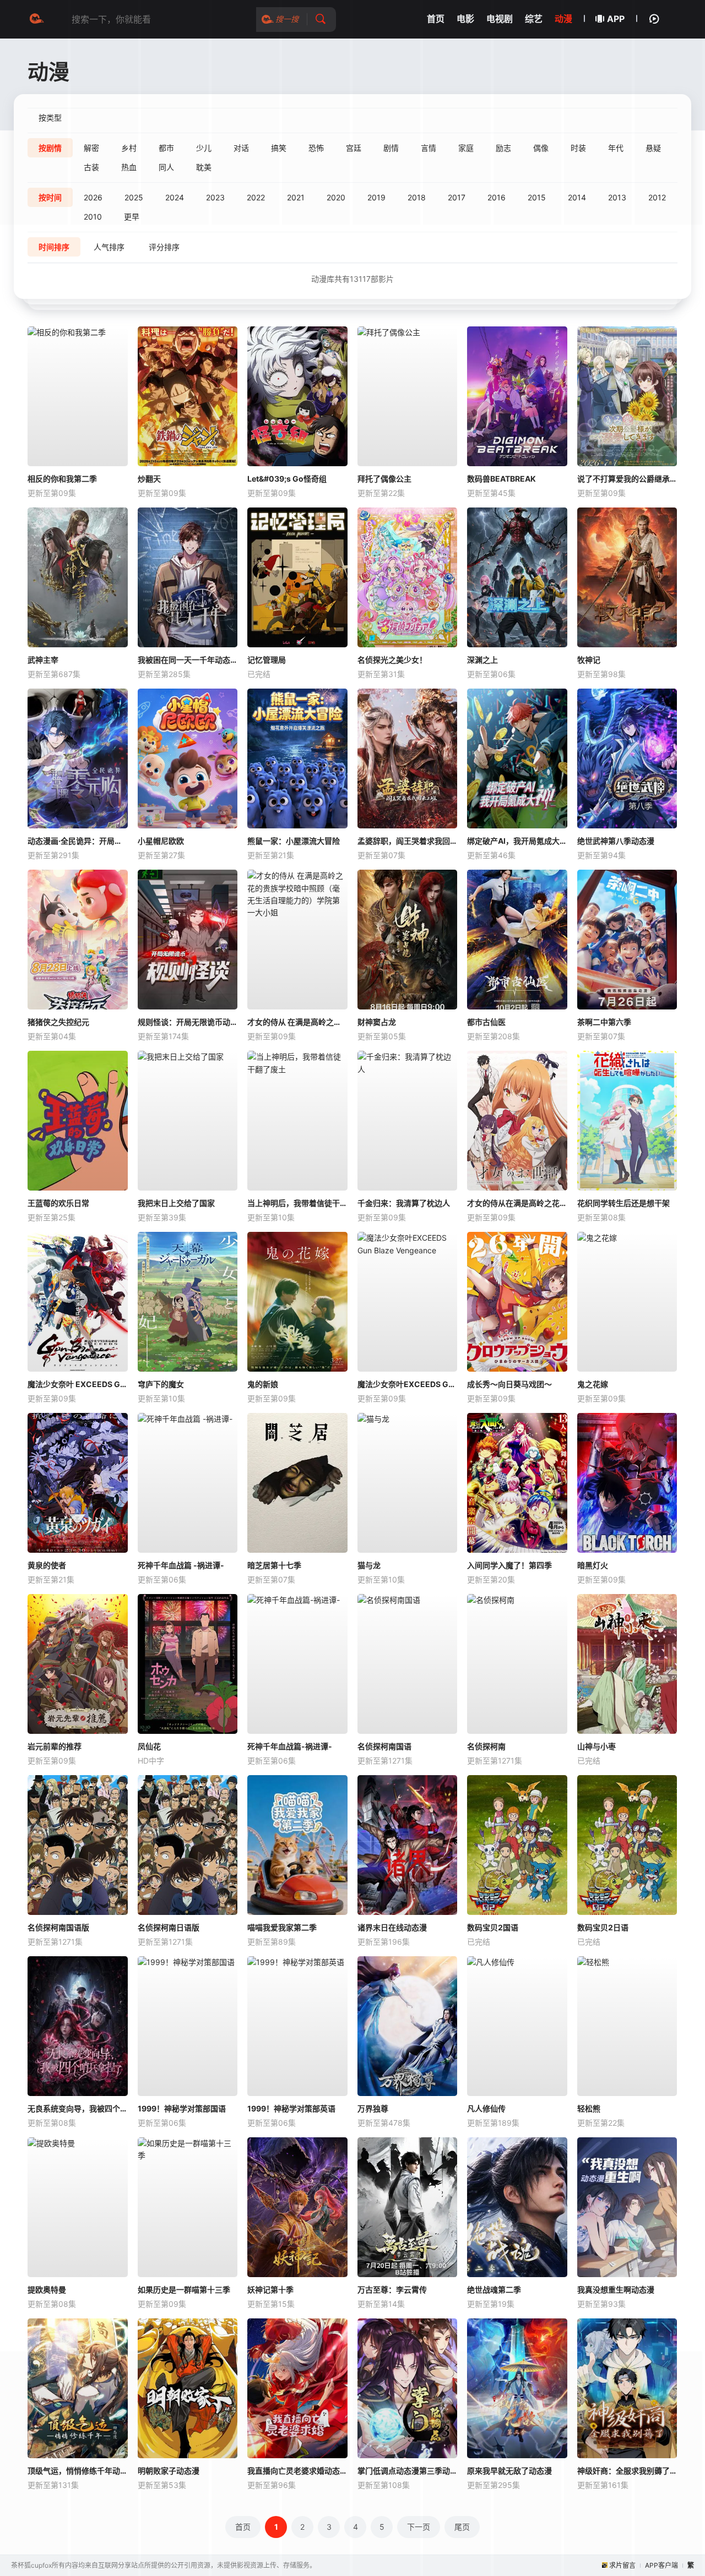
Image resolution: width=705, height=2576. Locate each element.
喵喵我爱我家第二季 (282, 1927)
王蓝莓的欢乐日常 (58, 1203)
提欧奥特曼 (47, 2290)
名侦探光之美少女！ (392, 660)
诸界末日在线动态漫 (392, 1927)
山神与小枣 (596, 1746)
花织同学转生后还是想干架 (623, 1203)
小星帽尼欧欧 (161, 841)
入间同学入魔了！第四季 (509, 1565)
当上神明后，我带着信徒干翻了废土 (297, 1203)
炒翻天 (149, 479)
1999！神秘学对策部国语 (182, 2108)
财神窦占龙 (377, 1022)
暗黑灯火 (593, 1565)
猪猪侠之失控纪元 (58, 1022)
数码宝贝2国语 (493, 1927)
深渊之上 (482, 660)
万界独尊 (373, 2108)
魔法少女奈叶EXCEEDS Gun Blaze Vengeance (408, 1384)
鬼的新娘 (263, 1384)
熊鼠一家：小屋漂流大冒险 (294, 841)
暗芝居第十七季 (274, 1565)
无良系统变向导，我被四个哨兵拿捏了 (78, 2108)
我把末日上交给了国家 (176, 1203)
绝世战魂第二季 (494, 2290)
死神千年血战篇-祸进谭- (290, 1746)
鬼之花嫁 (593, 1384)
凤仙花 (149, 1746)
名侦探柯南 (486, 1746)
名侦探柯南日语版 (169, 1927)
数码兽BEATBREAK (501, 479)
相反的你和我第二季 (62, 479)
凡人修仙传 (486, 2108)
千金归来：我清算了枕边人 (404, 1203)
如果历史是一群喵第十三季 (184, 2290)
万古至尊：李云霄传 (392, 2290)
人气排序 (109, 247)
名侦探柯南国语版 (58, 1927)
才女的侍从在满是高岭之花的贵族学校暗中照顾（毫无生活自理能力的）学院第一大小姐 (517, 1203)
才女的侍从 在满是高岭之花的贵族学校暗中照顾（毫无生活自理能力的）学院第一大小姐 (297, 1022)
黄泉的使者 (47, 1565)
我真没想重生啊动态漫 (616, 2290)
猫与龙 (369, 1565)
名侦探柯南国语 (384, 1746)
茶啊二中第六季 (604, 1022)
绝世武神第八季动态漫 (616, 841)
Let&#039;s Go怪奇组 (287, 479)
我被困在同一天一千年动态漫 (188, 660)
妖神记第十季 (270, 2290)
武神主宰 (43, 660)
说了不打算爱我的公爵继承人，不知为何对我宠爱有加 (627, 479)
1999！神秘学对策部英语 (291, 2108)
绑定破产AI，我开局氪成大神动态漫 (517, 841)
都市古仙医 (486, 1022)
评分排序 (164, 247)
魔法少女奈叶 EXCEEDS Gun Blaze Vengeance (78, 1384)
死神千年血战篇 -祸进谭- (181, 1565)
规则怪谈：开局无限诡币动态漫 (188, 1022)
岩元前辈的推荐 (55, 1746)
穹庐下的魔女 (161, 1384)
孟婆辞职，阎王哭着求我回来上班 (408, 841)
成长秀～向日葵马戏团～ (509, 1384)
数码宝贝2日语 (603, 1927)
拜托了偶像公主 (384, 479)
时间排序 (54, 247)
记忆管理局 (267, 660)
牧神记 (589, 660)
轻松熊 (589, 2108)
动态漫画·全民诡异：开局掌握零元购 (78, 841)
